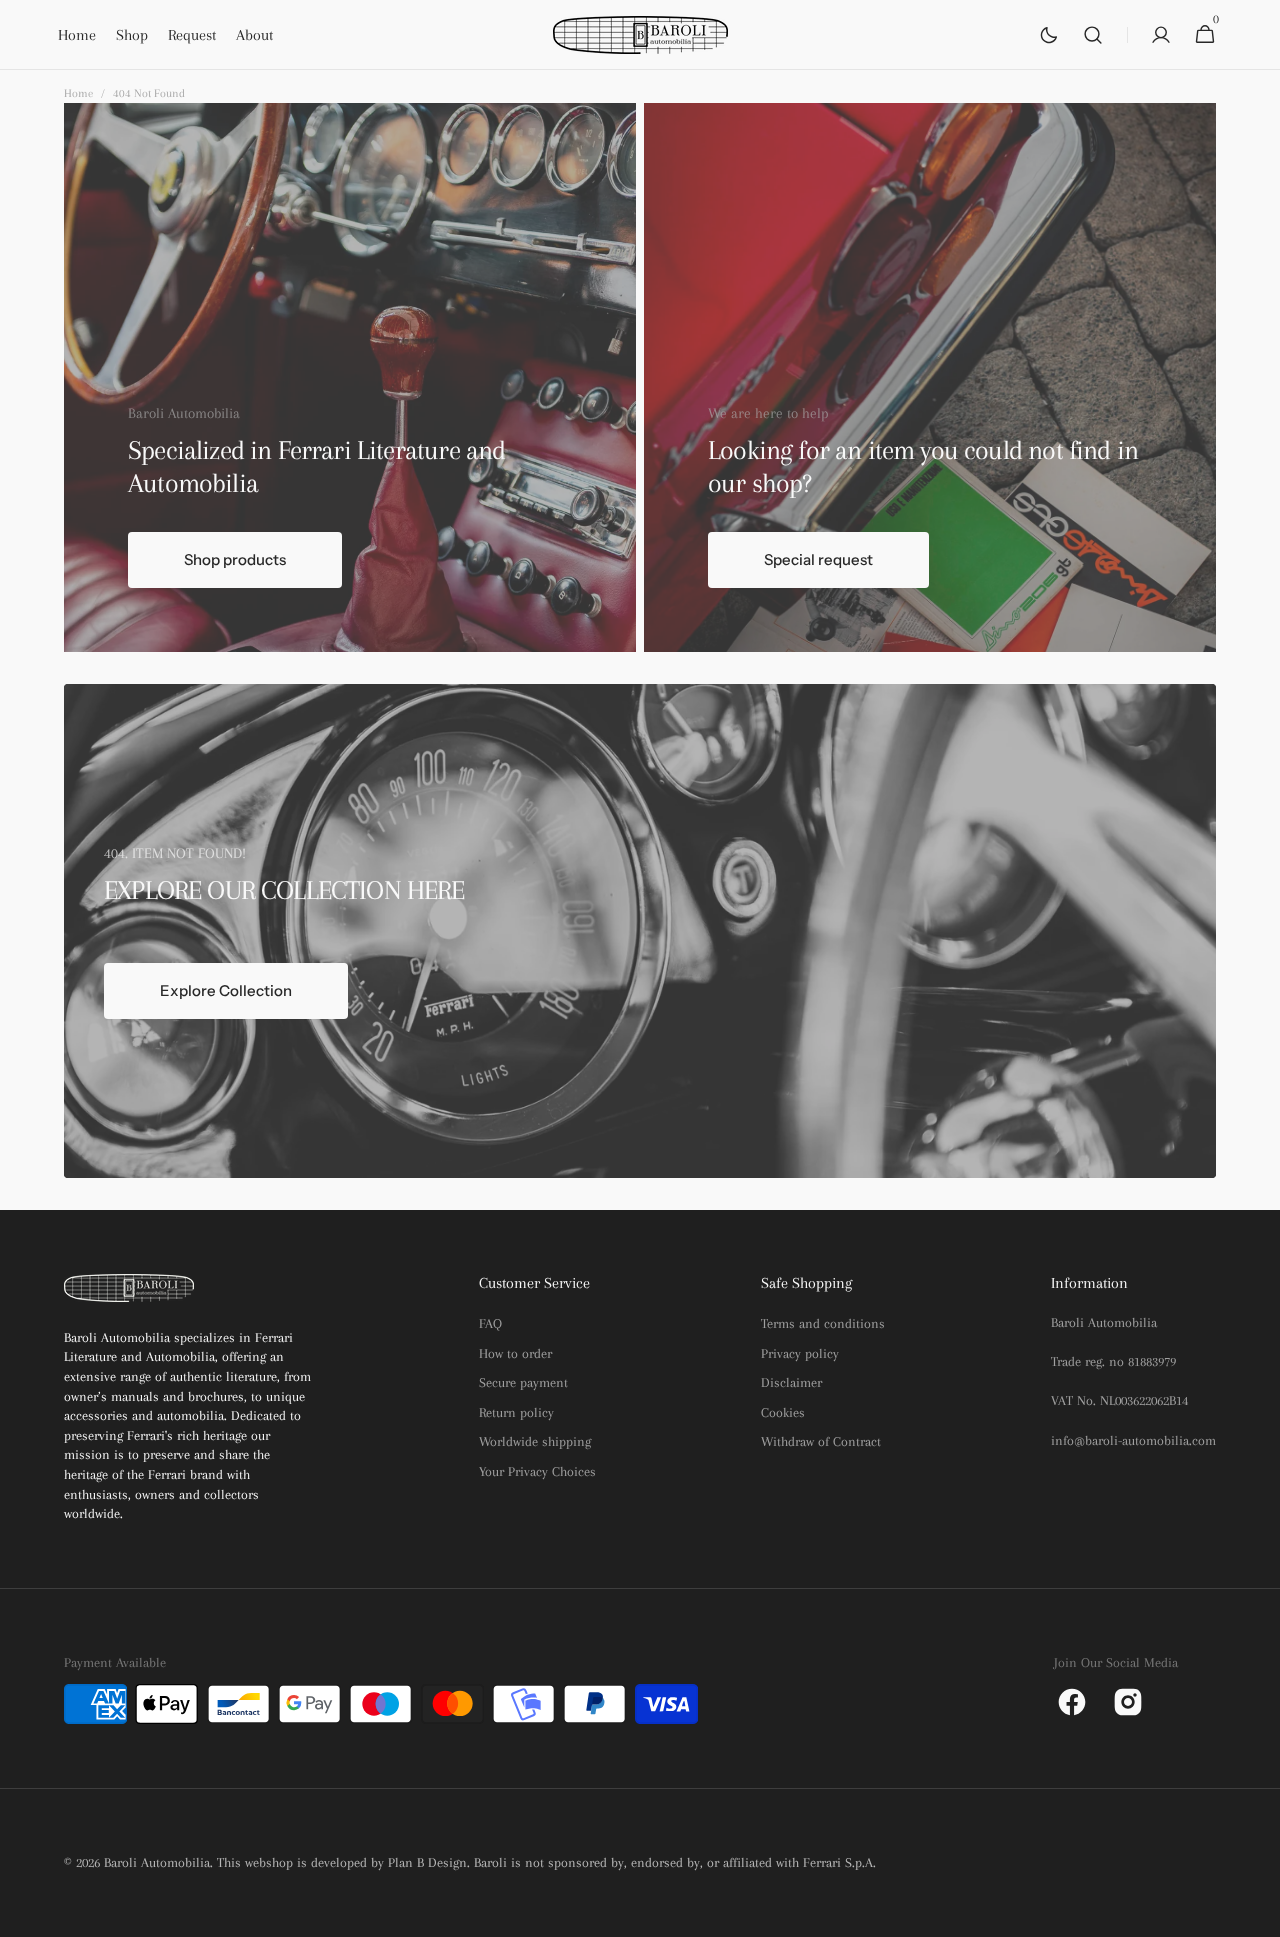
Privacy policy (800, 1353)
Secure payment (523, 1382)
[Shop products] (350, 377)
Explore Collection (226, 990)
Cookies (783, 1412)
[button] (1093, 35)
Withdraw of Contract (821, 1441)
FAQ (490, 1323)
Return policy (516, 1412)
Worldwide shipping (535, 1441)
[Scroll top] (1256, 1913)
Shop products (235, 559)
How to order (515, 1353)
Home (78, 93)
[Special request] (930, 377)
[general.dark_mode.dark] (1049, 35)
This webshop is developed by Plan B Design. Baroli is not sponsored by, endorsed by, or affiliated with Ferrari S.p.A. (546, 1862)
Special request (818, 559)
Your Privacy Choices (537, 1471)
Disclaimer (791, 1382)
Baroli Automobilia (157, 1862)
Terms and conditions (823, 1323)
